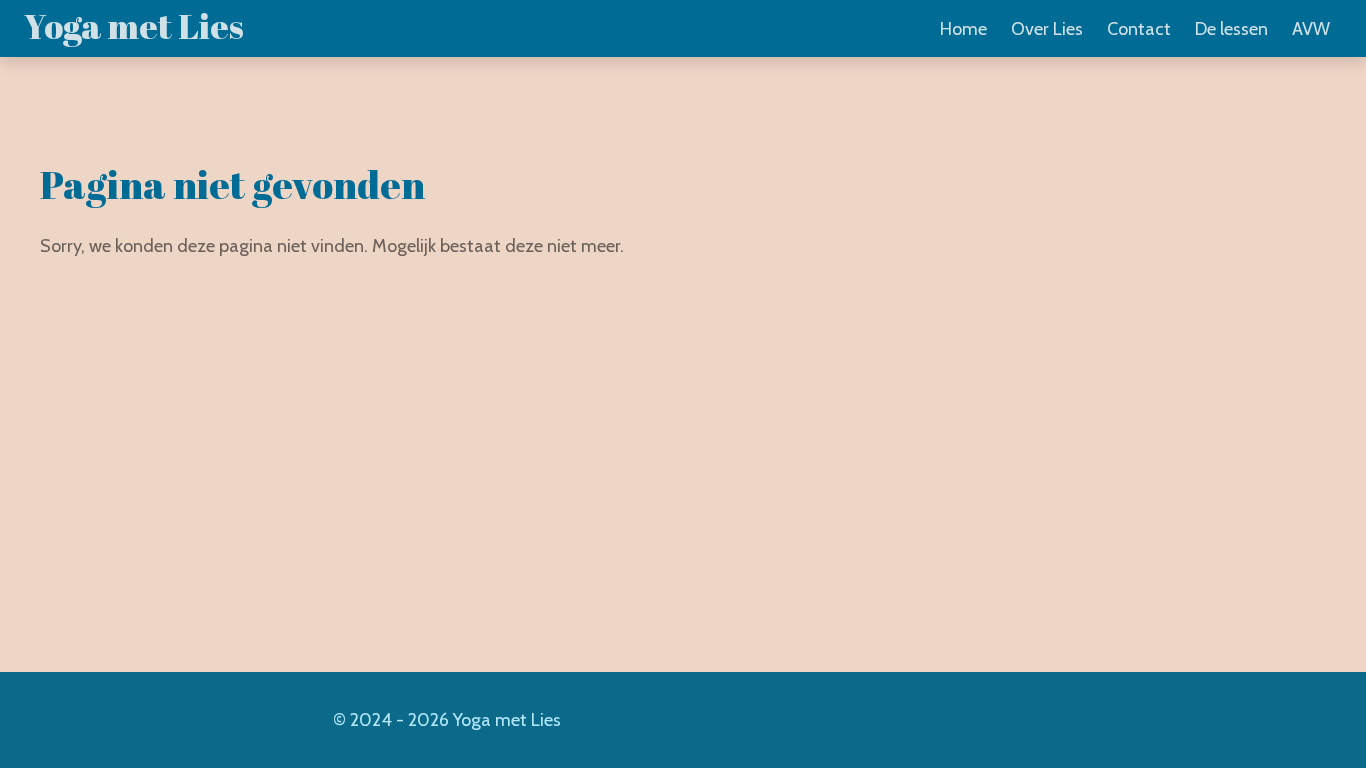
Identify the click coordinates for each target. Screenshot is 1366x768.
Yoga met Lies (134, 25)
